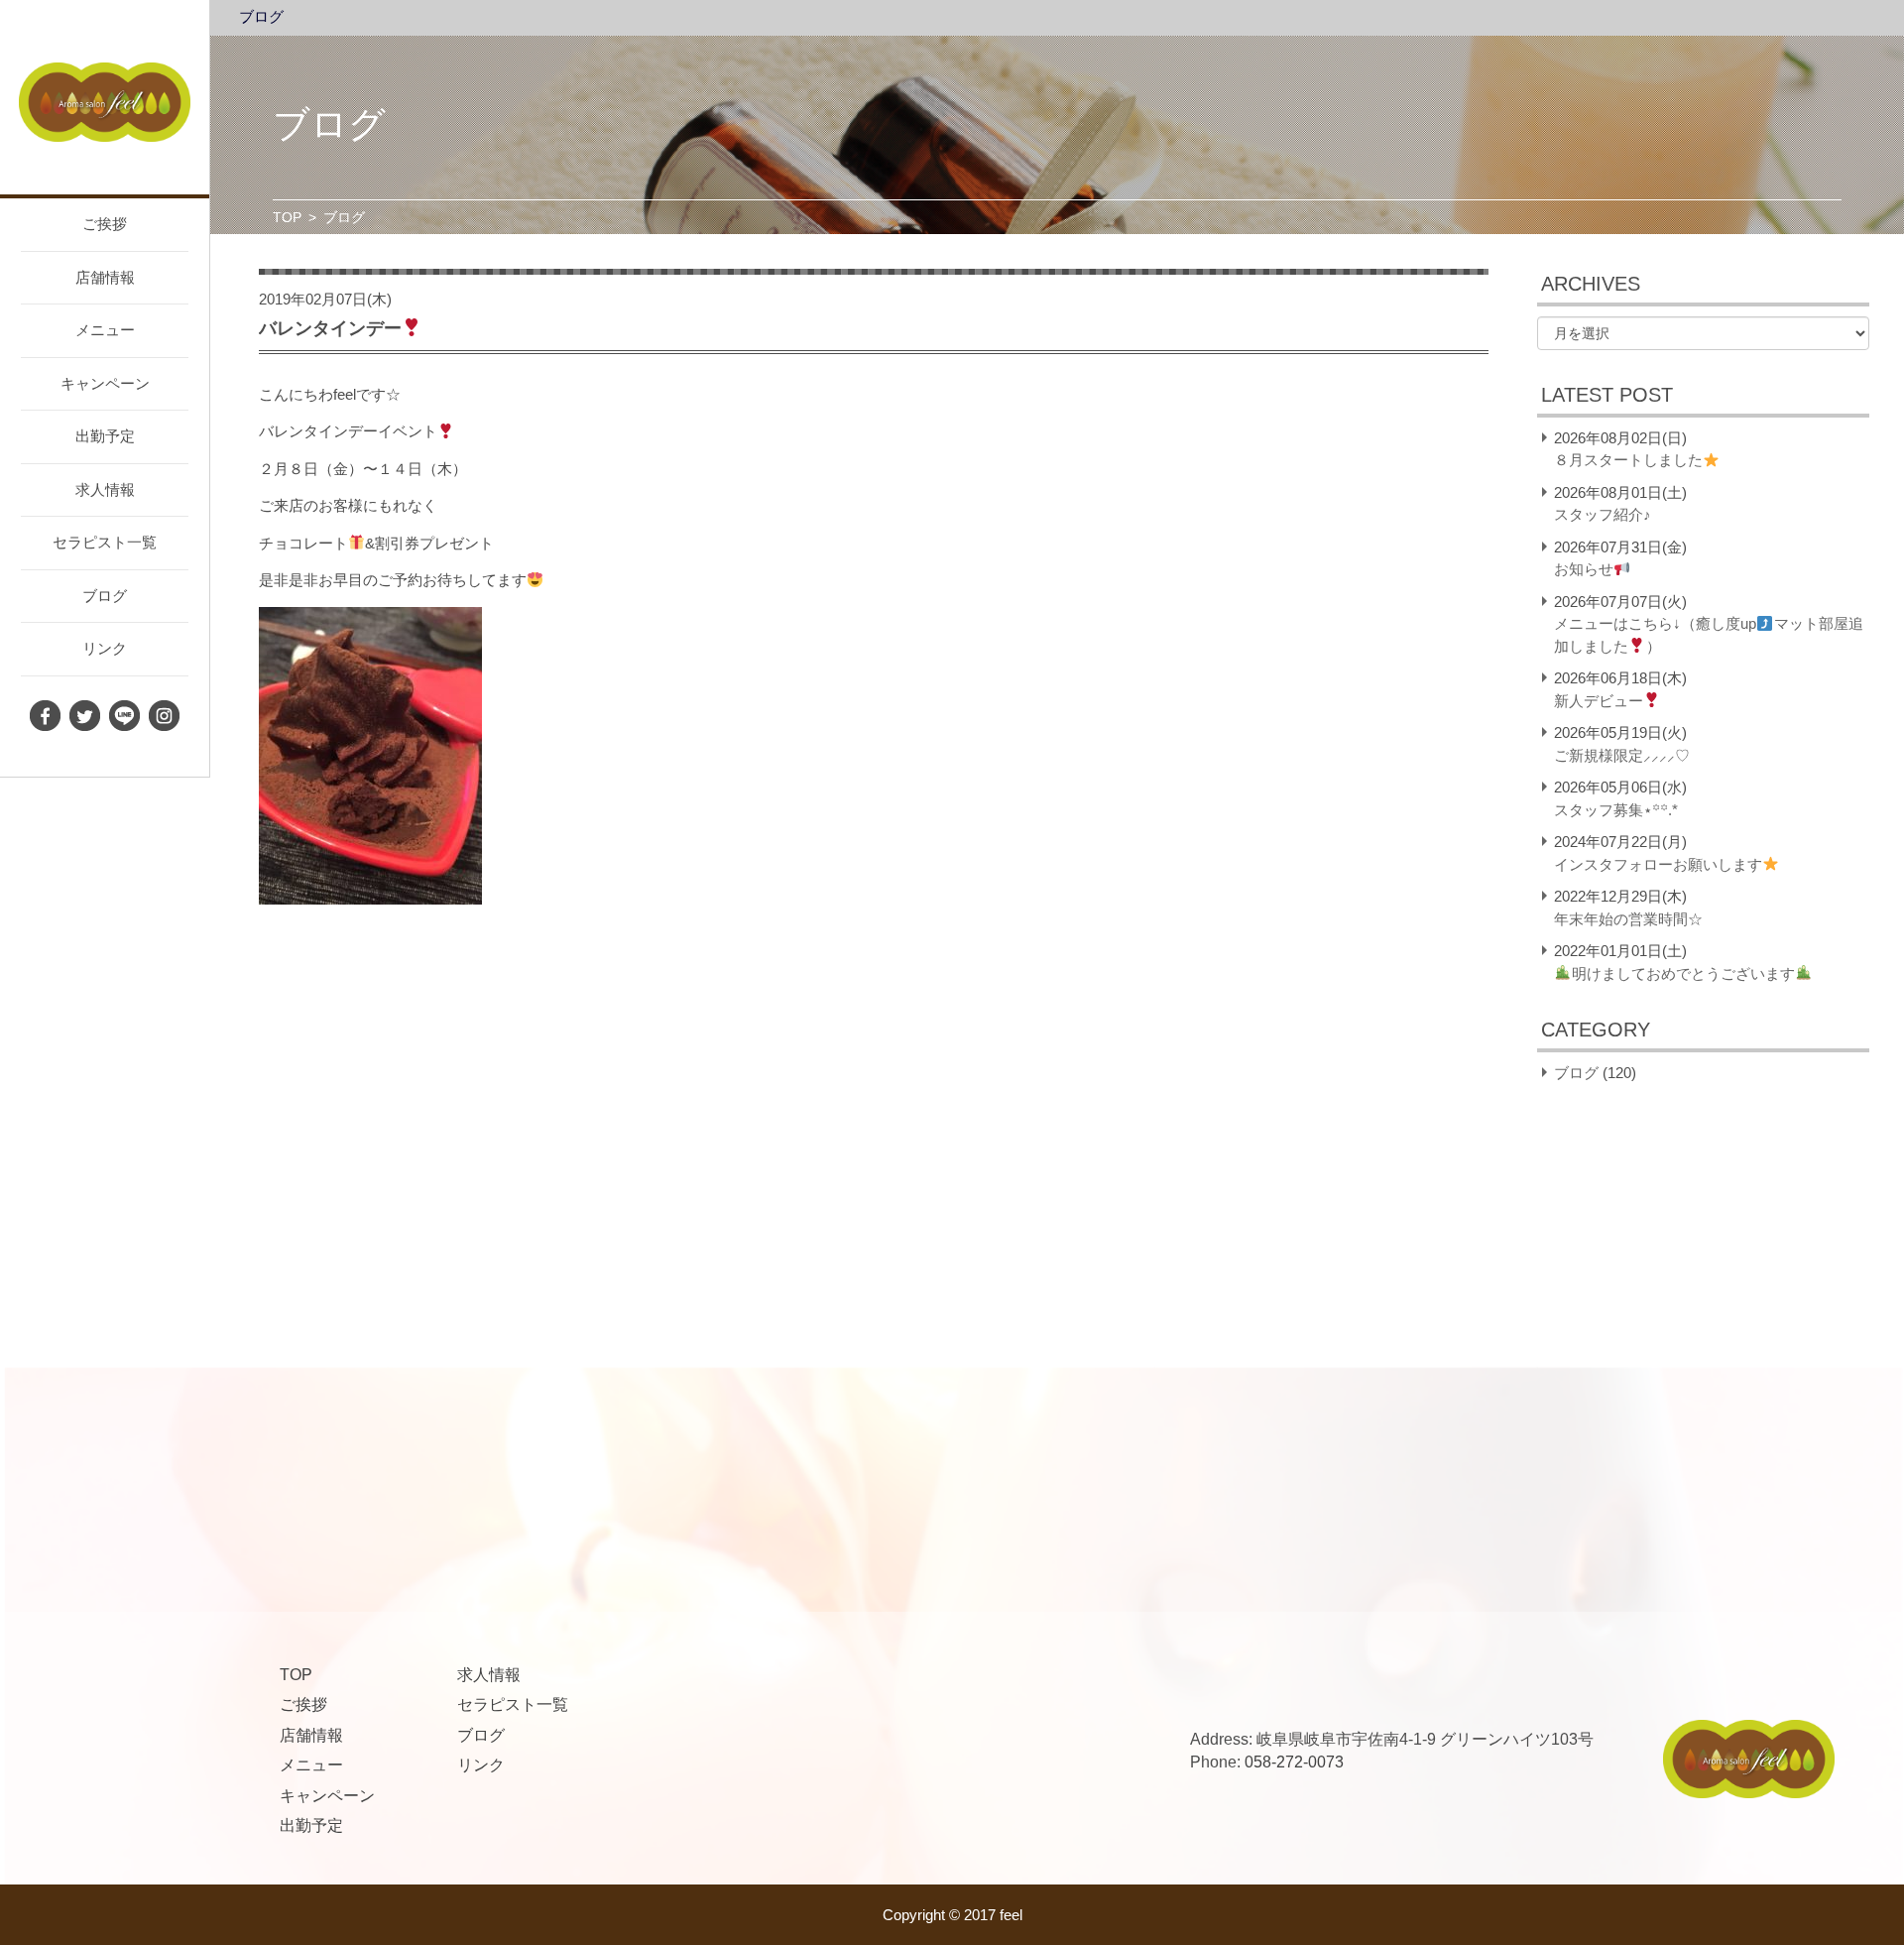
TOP (287, 217)
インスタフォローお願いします (1658, 864)
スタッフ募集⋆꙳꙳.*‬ (1616, 810)
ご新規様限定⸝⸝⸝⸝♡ (1622, 755)
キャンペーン (105, 383)
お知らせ (1584, 569)
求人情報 (105, 489)
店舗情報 (105, 277)
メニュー (105, 330)
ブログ (105, 596)
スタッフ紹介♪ (1603, 514)
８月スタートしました (1628, 460)
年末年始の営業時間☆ (1628, 919)
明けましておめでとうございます (1683, 973)
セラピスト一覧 (105, 542)
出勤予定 (105, 436)
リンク (105, 648)
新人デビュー (1599, 701)
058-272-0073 (1294, 1762)
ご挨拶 (105, 224)
